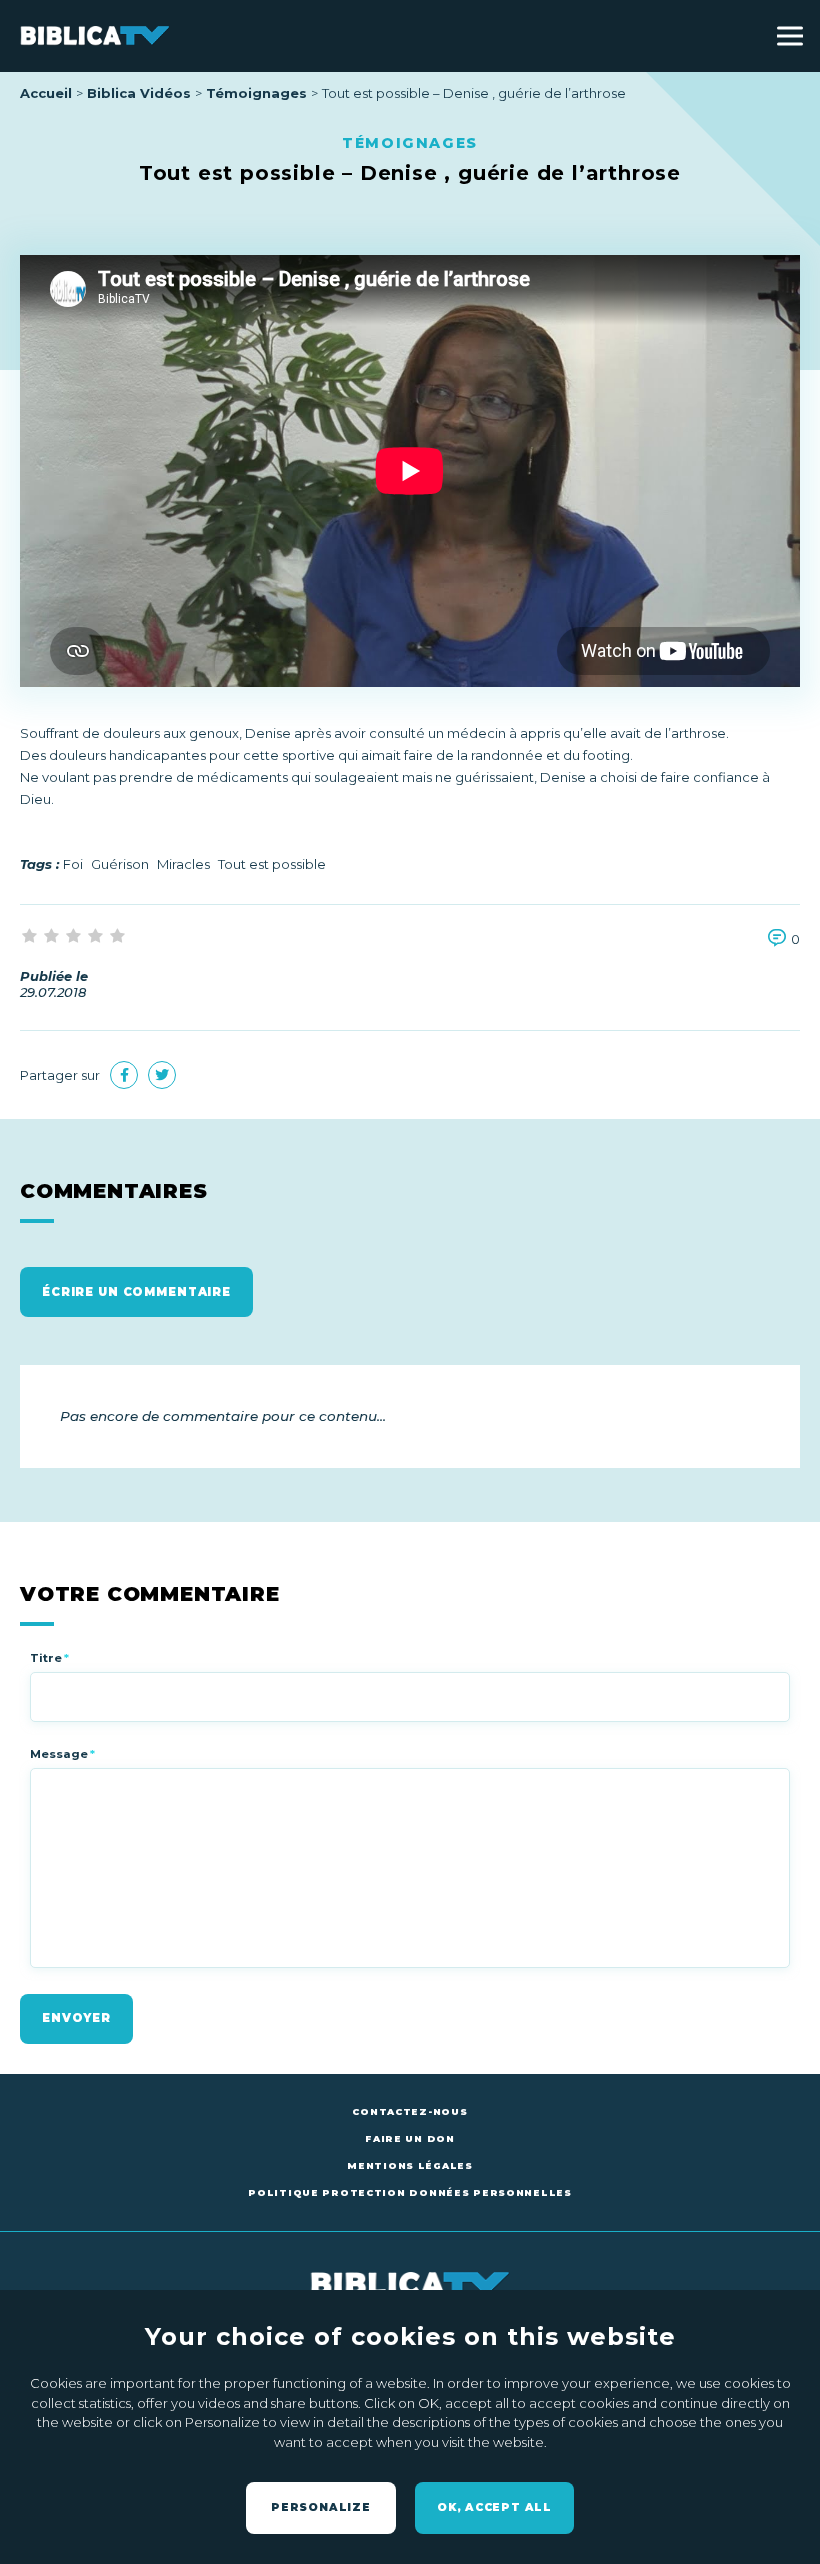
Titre (49, 1658)
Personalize (321, 2507)
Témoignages (256, 93)
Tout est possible (272, 864)
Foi (73, 864)
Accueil (46, 93)
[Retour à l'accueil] (95, 35)
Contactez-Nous (409, 2111)
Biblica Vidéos (139, 93)
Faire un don (410, 2138)
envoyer (76, 2018)
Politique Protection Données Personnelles (409, 2192)
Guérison (120, 864)
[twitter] (162, 1075)
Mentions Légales (409, 2165)
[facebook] (124, 1075)
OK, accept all (494, 2507)
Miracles (183, 864)
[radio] (31, 937)
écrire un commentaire (136, 1292)
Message (62, 1754)
